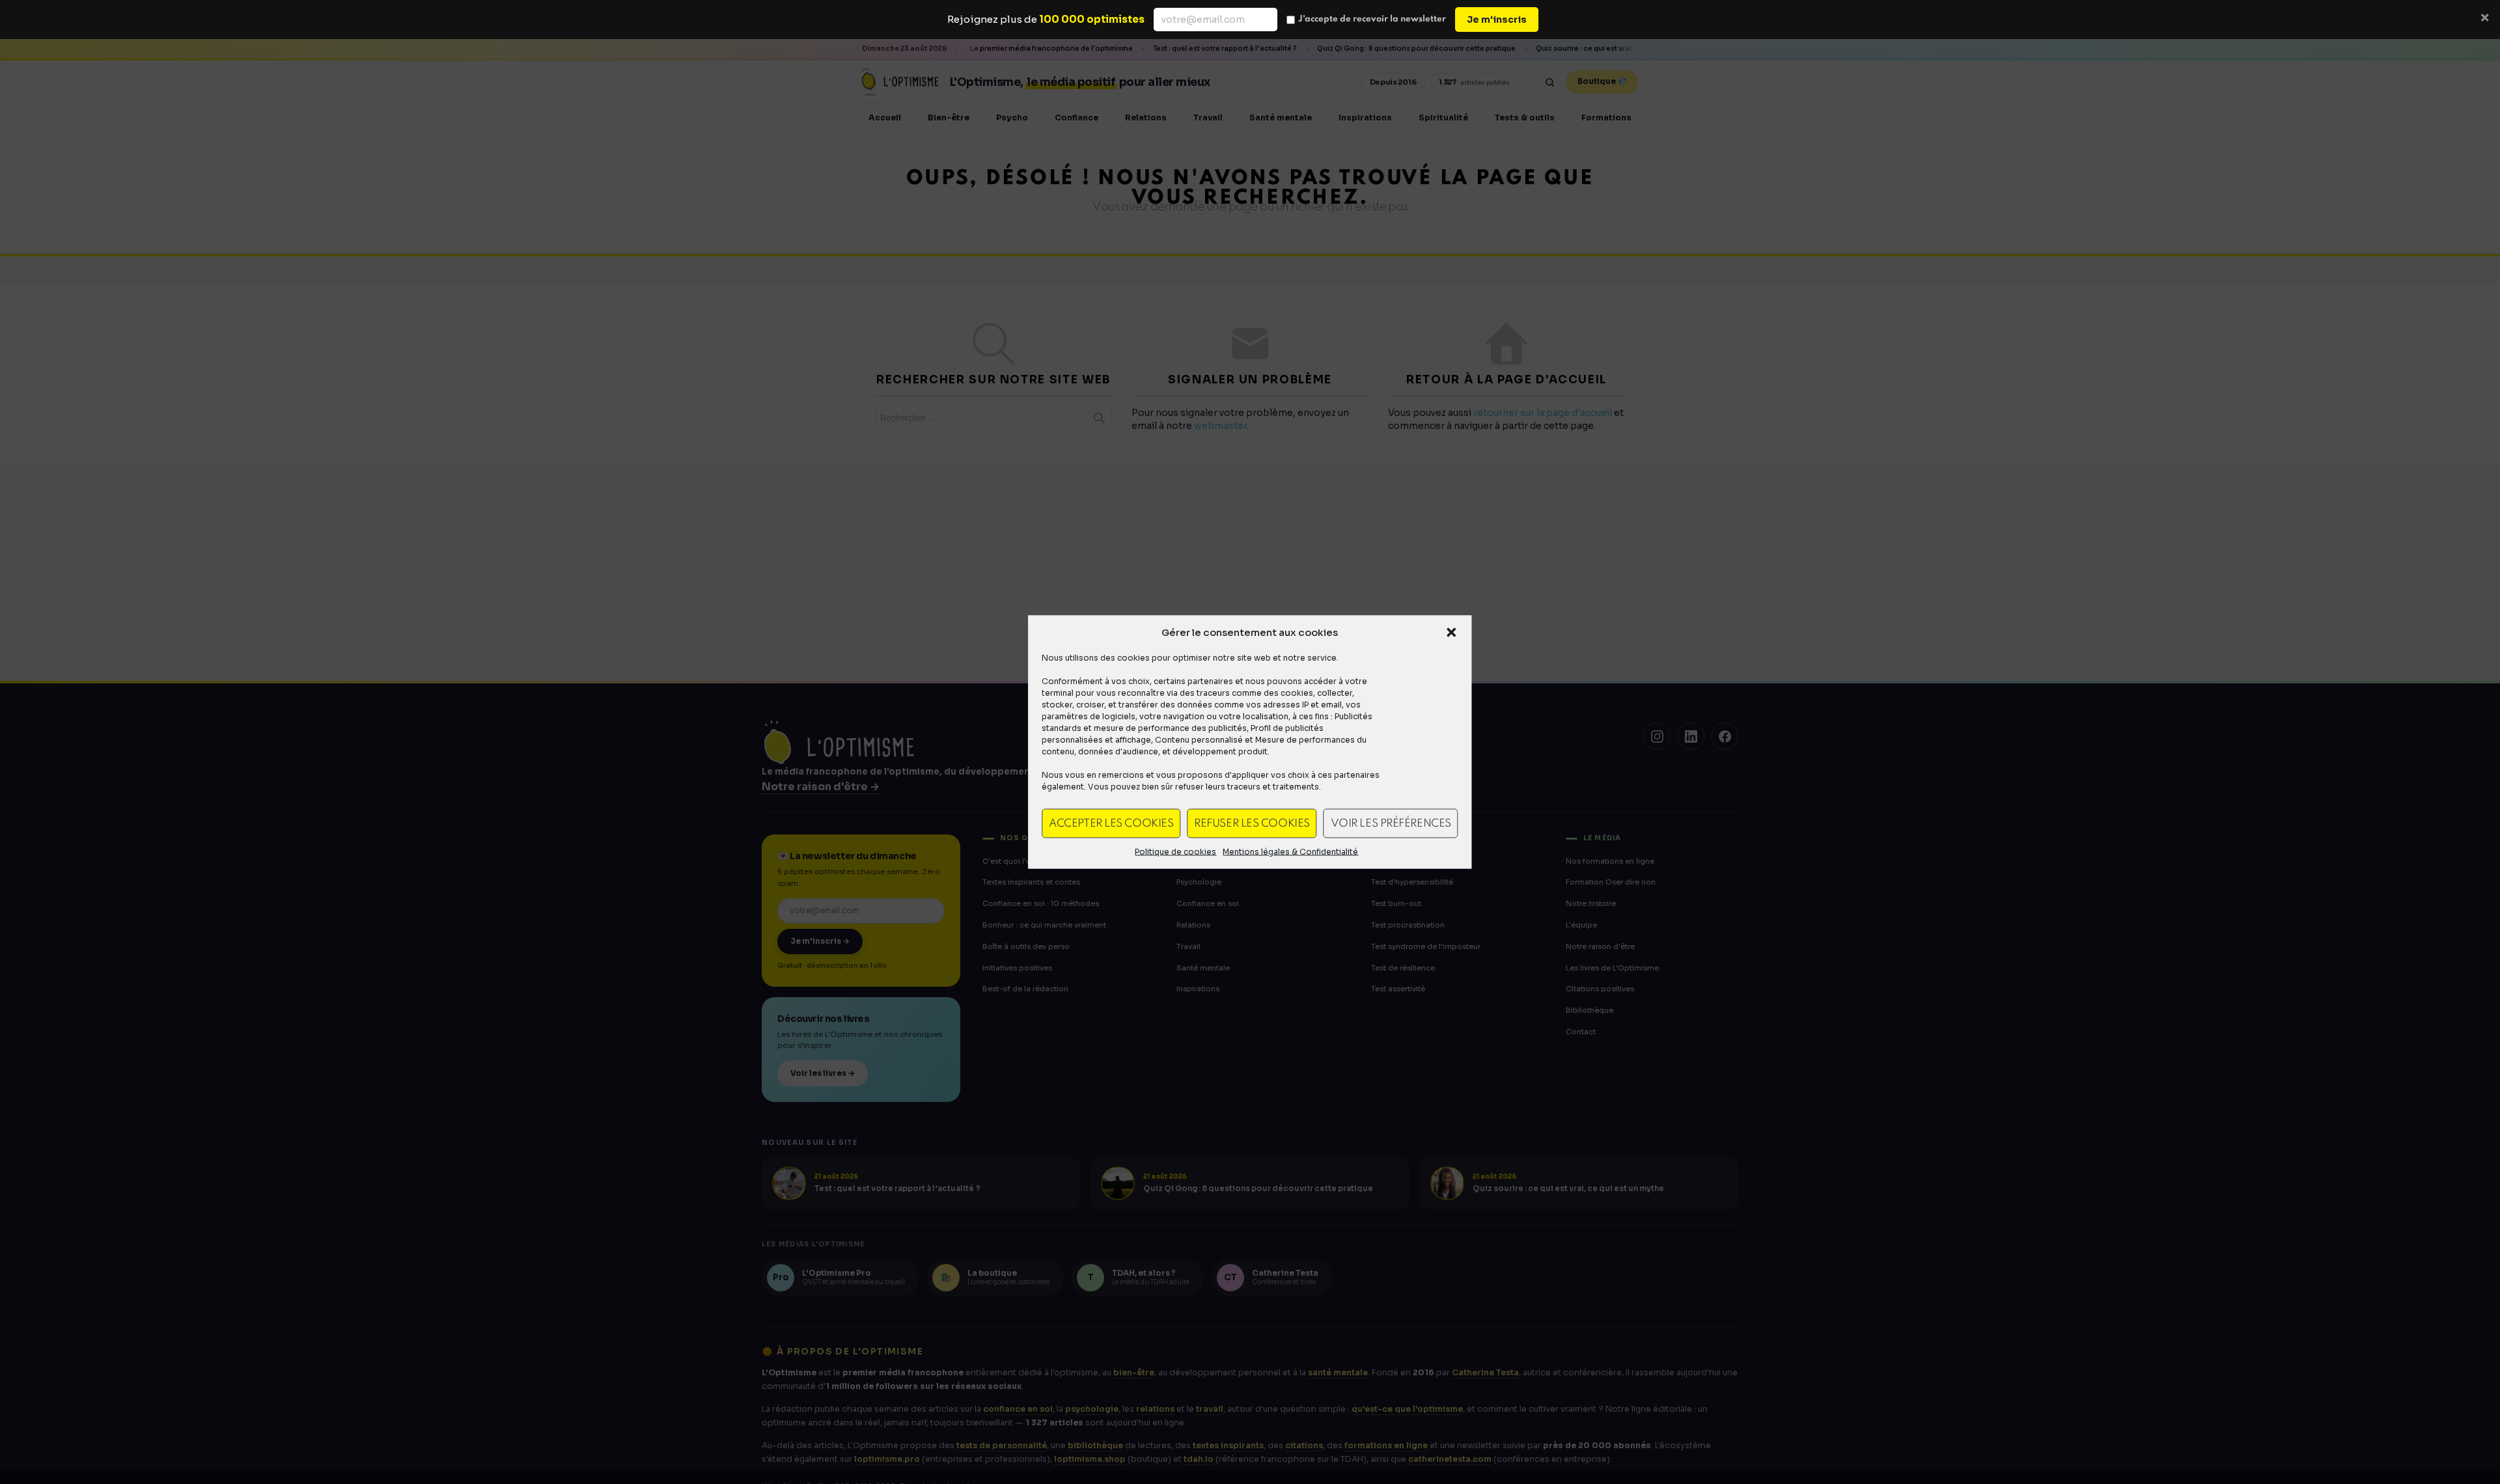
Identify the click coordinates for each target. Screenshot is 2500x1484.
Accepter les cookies (1111, 823)
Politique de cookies (1175, 852)
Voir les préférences (1391, 823)
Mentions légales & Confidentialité (1290, 852)
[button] (1452, 633)
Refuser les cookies (1252, 823)
